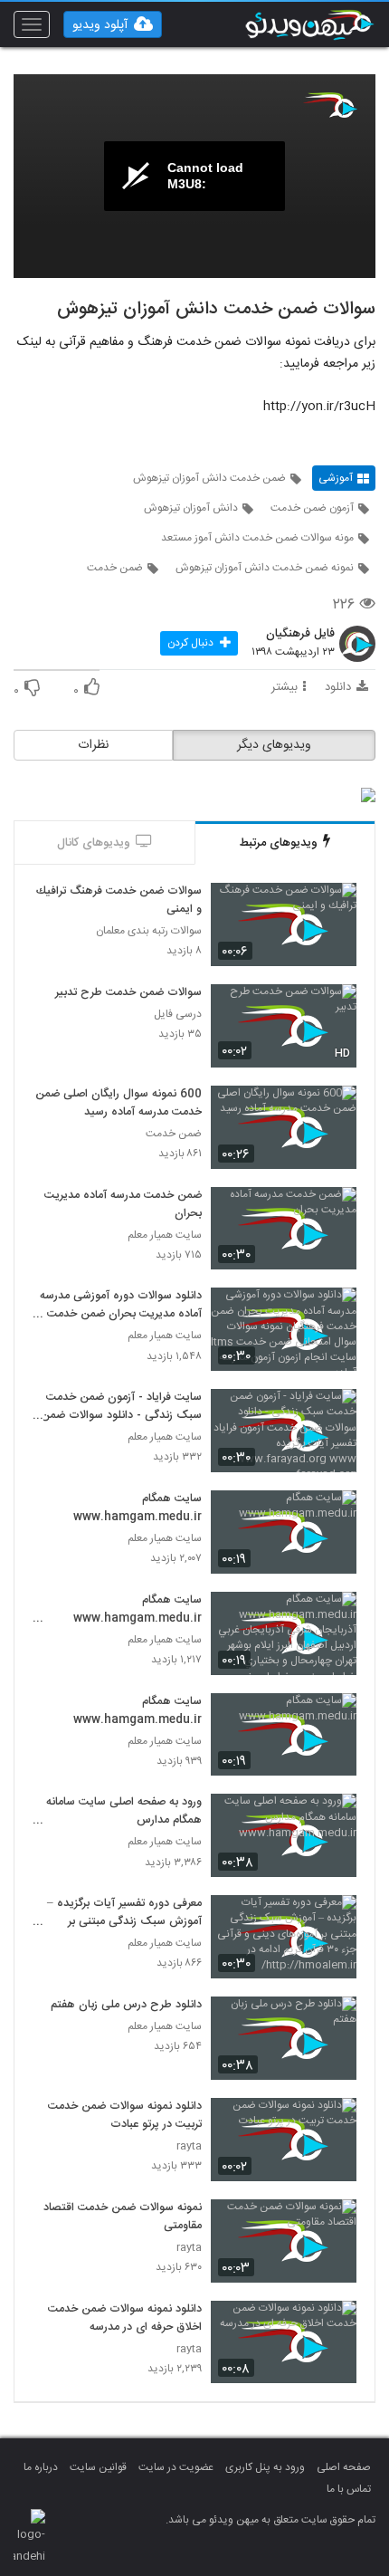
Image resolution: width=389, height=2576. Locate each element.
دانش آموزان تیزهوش (191, 508)
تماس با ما (349, 2489)
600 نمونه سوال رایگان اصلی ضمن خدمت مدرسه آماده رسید (119, 1104)
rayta (189, 2146)
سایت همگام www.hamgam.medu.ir (138, 1508)
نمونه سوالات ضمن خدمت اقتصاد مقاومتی (123, 2217)
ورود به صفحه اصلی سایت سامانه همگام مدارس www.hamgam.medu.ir (124, 1812)
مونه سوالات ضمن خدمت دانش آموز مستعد (257, 538)
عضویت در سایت (176, 2467)
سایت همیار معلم (165, 1235)
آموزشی (336, 478)
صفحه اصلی (344, 2467)
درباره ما (41, 2467)
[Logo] (330, 105)
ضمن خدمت (115, 568)
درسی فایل (178, 1015)
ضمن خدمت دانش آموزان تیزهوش (209, 478)
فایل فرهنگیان (300, 635)
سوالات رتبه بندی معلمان (149, 931)
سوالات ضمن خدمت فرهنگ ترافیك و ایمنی (119, 901)
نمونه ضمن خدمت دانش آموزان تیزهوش (265, 568)
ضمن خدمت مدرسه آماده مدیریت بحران (123, 1205)
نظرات (93, 745)
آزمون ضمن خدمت (312, 508)
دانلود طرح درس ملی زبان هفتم (126, 2006)
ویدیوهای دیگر (274, 745)
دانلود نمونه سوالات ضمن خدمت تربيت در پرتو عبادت (125, 2116)
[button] (113, 24)
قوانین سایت (98, 2467)
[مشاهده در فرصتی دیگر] (334, 907)
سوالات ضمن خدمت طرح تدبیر (128, 993)
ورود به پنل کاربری (265, 2467)
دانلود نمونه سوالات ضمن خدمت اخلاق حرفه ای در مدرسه (125, 2319)
